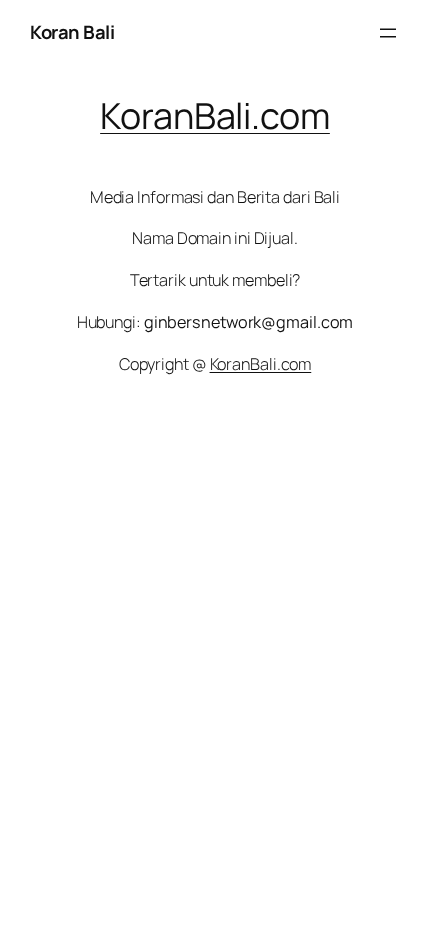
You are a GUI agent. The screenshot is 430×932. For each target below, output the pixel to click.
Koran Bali (72, 32)
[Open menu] (388, 33)
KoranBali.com (215, 115)
